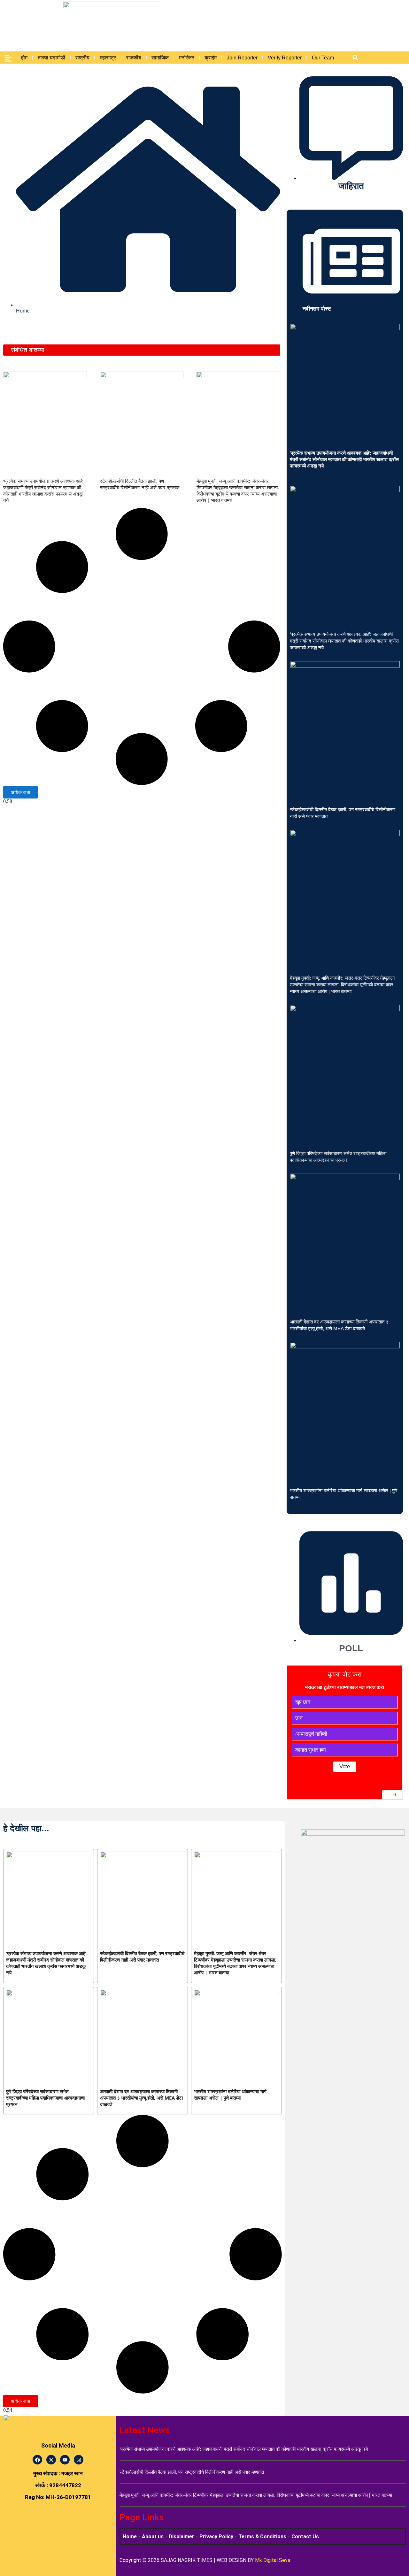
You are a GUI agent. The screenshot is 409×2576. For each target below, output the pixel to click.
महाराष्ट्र (108, 58)
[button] (355, 58)
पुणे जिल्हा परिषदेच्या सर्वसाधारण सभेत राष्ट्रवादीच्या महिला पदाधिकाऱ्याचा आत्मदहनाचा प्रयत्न (45, 2098)
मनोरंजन (187, 58)
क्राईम (211, 58)
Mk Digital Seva (273, 2560)
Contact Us (305, 2537)
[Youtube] (65, 2460)
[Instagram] (79, 2460)
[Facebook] (37, 2460)
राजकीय (134, 58)
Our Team (323, 58)
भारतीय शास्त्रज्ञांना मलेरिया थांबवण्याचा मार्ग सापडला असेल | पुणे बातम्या (230, 2094)
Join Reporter (242, 58)
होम (24, 58)
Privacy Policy (216, 2537)
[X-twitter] (51, 2460)
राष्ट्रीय (82, 58)
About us (153, 2537)
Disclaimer (181, 2537)
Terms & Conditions (262, 2537)
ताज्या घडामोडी (51, 58)
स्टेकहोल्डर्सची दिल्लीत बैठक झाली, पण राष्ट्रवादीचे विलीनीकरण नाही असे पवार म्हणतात (140, 484)
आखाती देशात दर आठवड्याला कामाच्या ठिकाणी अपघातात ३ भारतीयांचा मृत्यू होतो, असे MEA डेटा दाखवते (141, 2098)
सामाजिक (160, 58)
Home (130, 2537)
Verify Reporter (285, 58)
